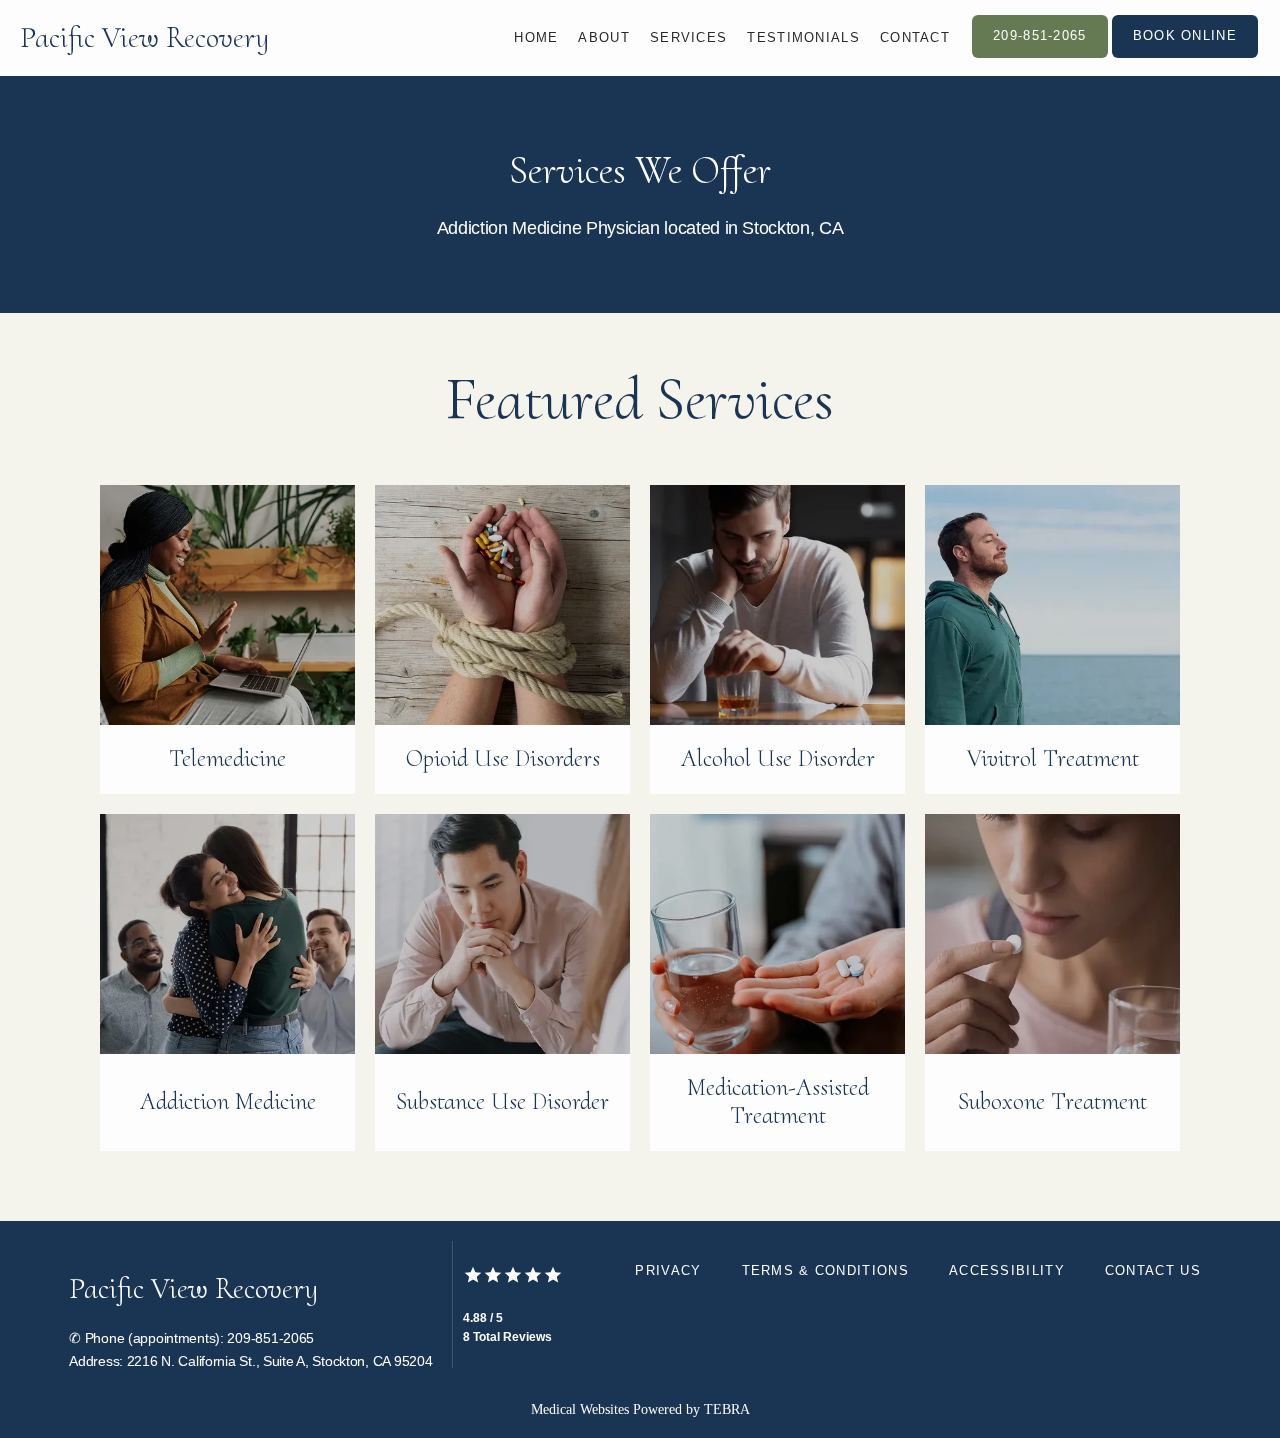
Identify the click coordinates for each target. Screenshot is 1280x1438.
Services (688, 37)
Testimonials (803, 37)
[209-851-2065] (1040, 56)
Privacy (668, 1270)
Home (536, 37)
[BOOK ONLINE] (1185, 56)
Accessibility (1007, 1270)
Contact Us (1153, 1270)
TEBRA (727, 1409)
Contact (915, 37)
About (604, 37)
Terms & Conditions (825, 1270)
